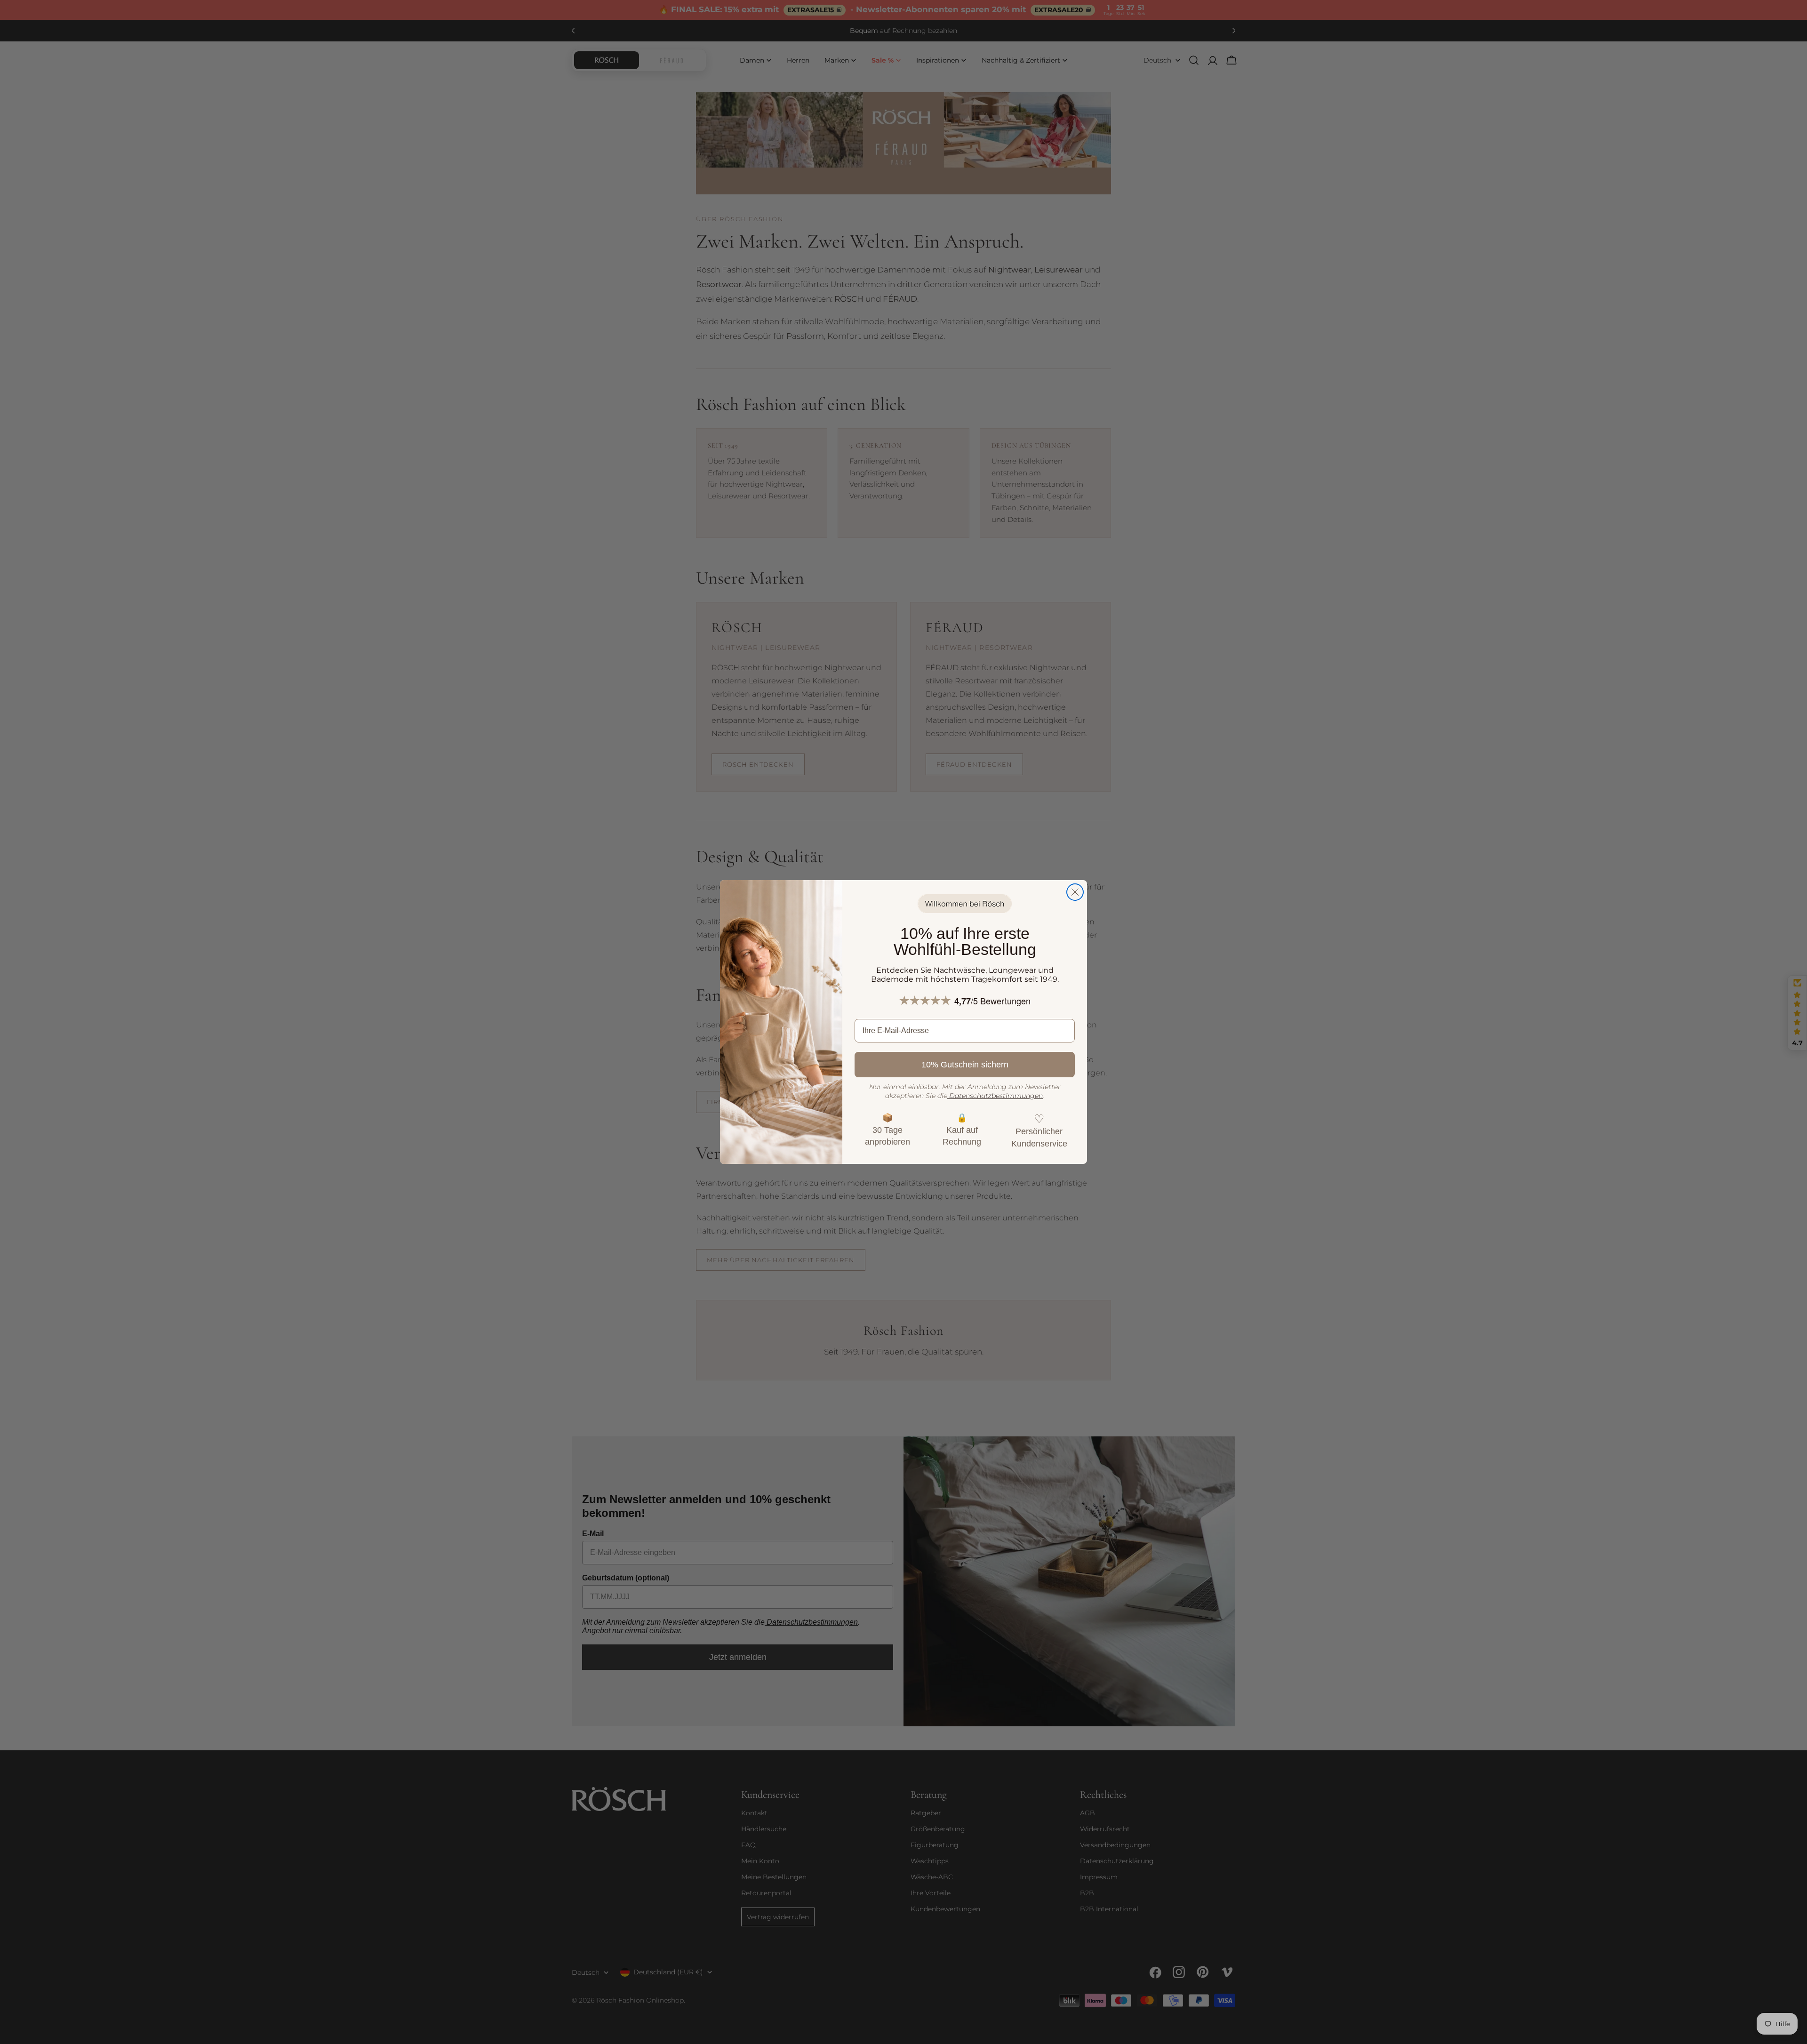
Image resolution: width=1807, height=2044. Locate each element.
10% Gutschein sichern (965, 1065)
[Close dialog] (1075, 892)
